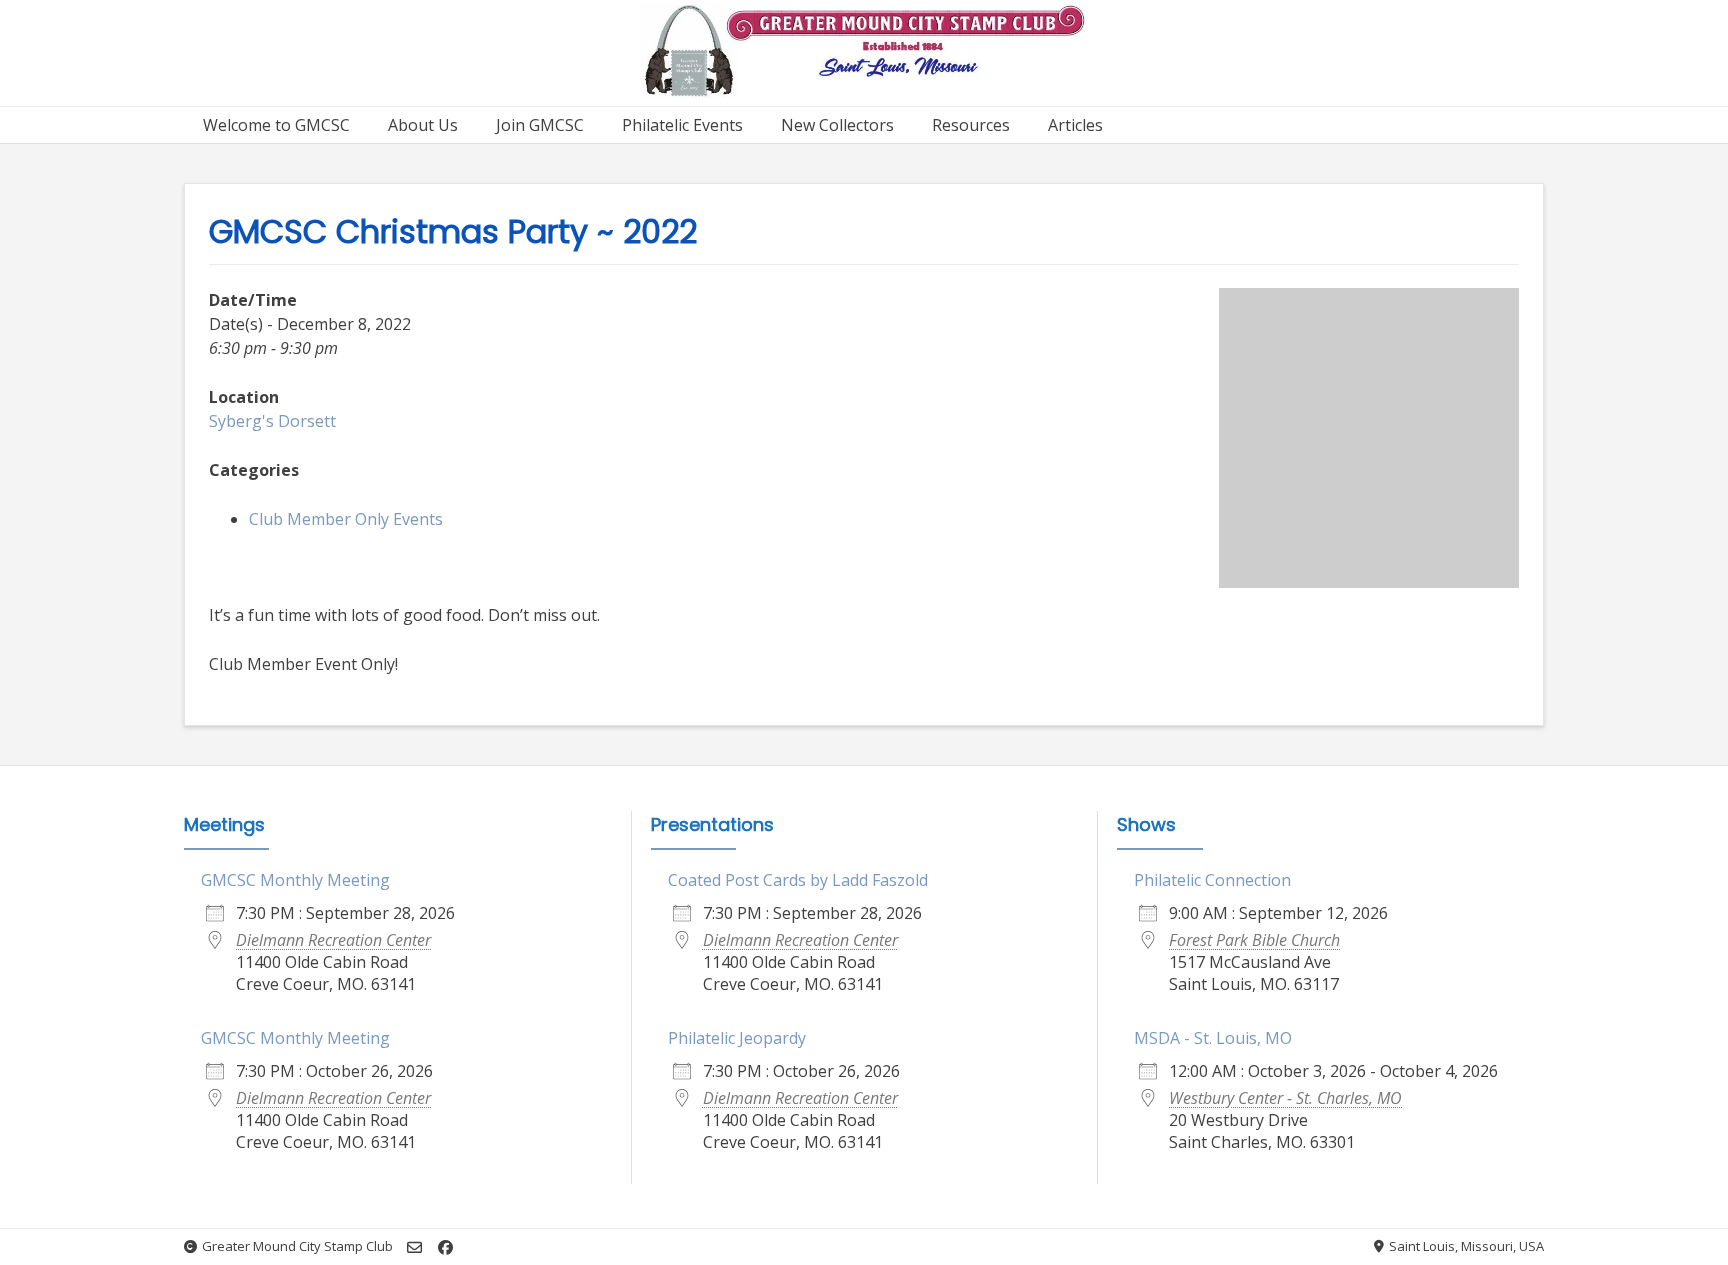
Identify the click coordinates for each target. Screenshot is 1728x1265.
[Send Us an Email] (414, 1247)
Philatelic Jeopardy (737, 1038)
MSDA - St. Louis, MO (1213, 1038)
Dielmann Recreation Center (333, 940)
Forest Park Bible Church (1254, 940)
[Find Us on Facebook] (445, 1247)
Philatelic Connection (1212, 880)
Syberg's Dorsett (272, 421)
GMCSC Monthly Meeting (295, 880)
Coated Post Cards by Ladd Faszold (798, 880)
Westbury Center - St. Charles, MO (1285, 1098)
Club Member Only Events (346, 519)
